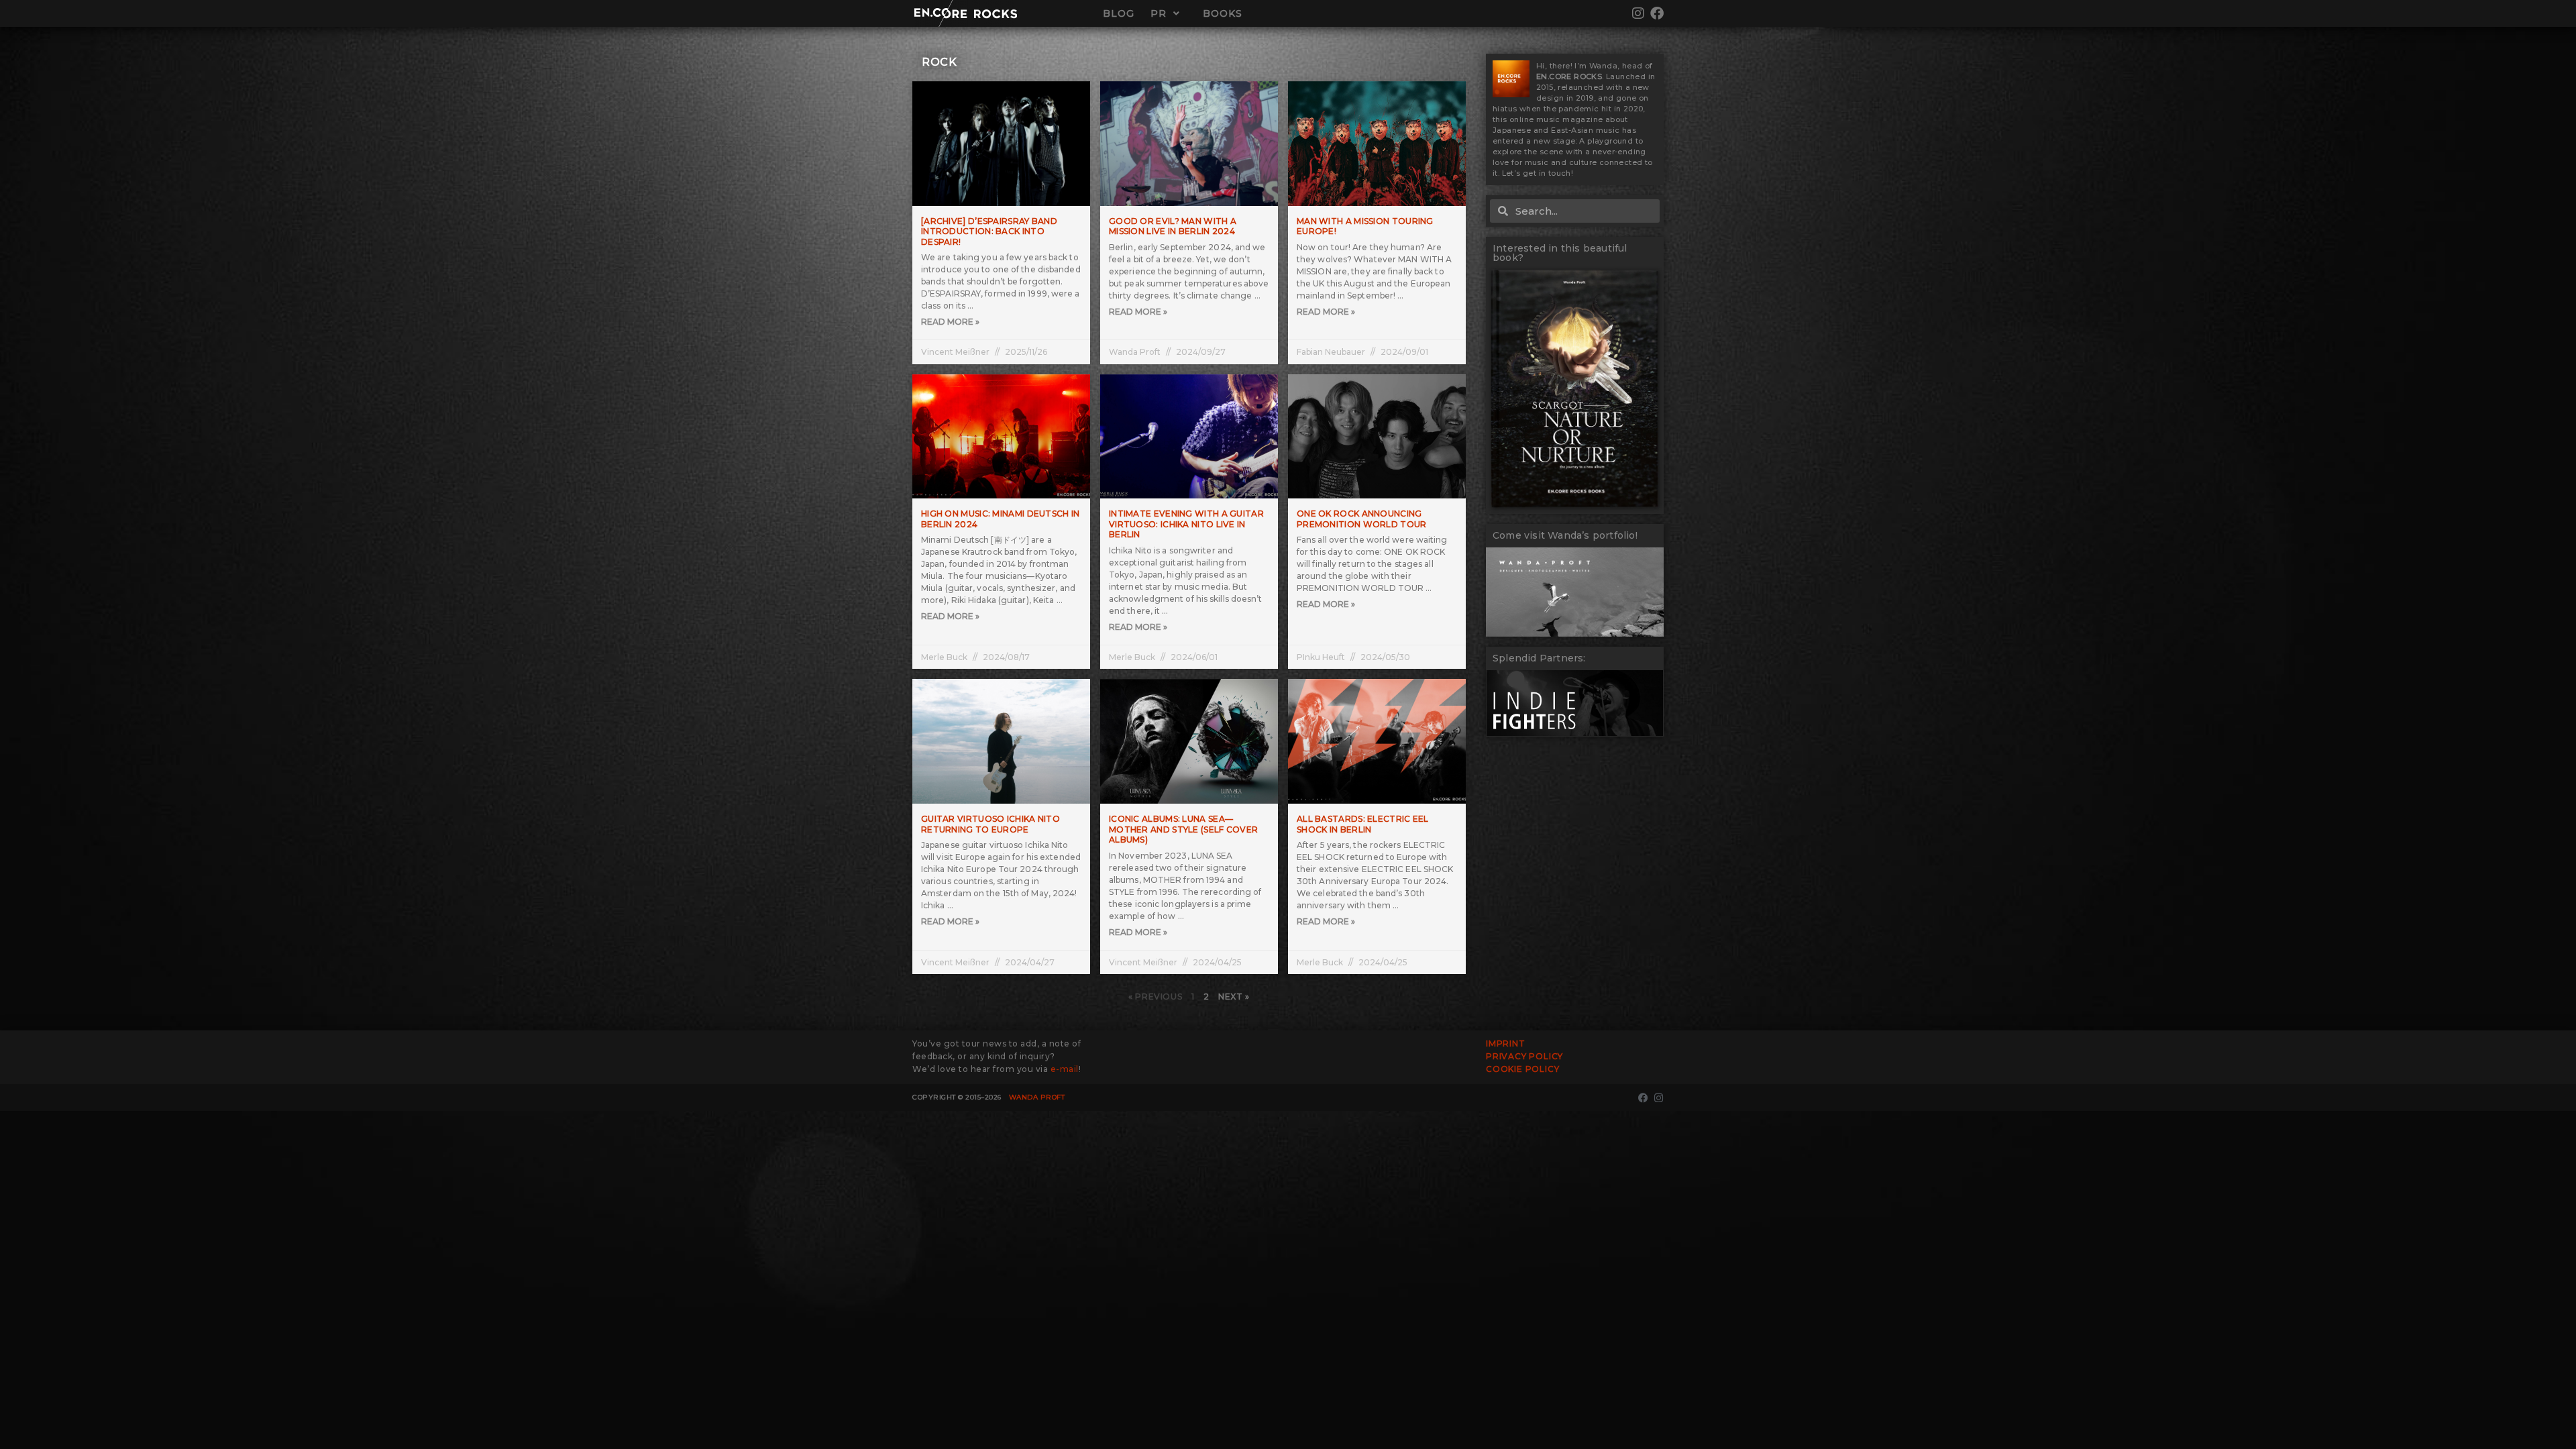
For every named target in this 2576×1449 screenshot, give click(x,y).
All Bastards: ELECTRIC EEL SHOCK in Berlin (1363, 824)
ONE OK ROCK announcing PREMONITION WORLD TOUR (1362, 519)
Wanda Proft (1037, 1097)
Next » (1234, 997)
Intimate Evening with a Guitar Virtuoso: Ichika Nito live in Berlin (1186, 524)
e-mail (1065, 1069)
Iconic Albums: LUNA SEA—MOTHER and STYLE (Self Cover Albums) (1183, 829)
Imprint (1506, 1043)
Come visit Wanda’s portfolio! (1565, 535)
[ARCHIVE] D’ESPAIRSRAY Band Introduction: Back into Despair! (989, 231)
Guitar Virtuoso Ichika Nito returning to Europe (990, 824)
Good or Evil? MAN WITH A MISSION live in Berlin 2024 (1173, 226)
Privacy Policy (1524, 1056)
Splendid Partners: (1539, 658)
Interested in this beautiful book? (1560, 253)
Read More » (950, 322)
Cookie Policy (1522, 1069)
